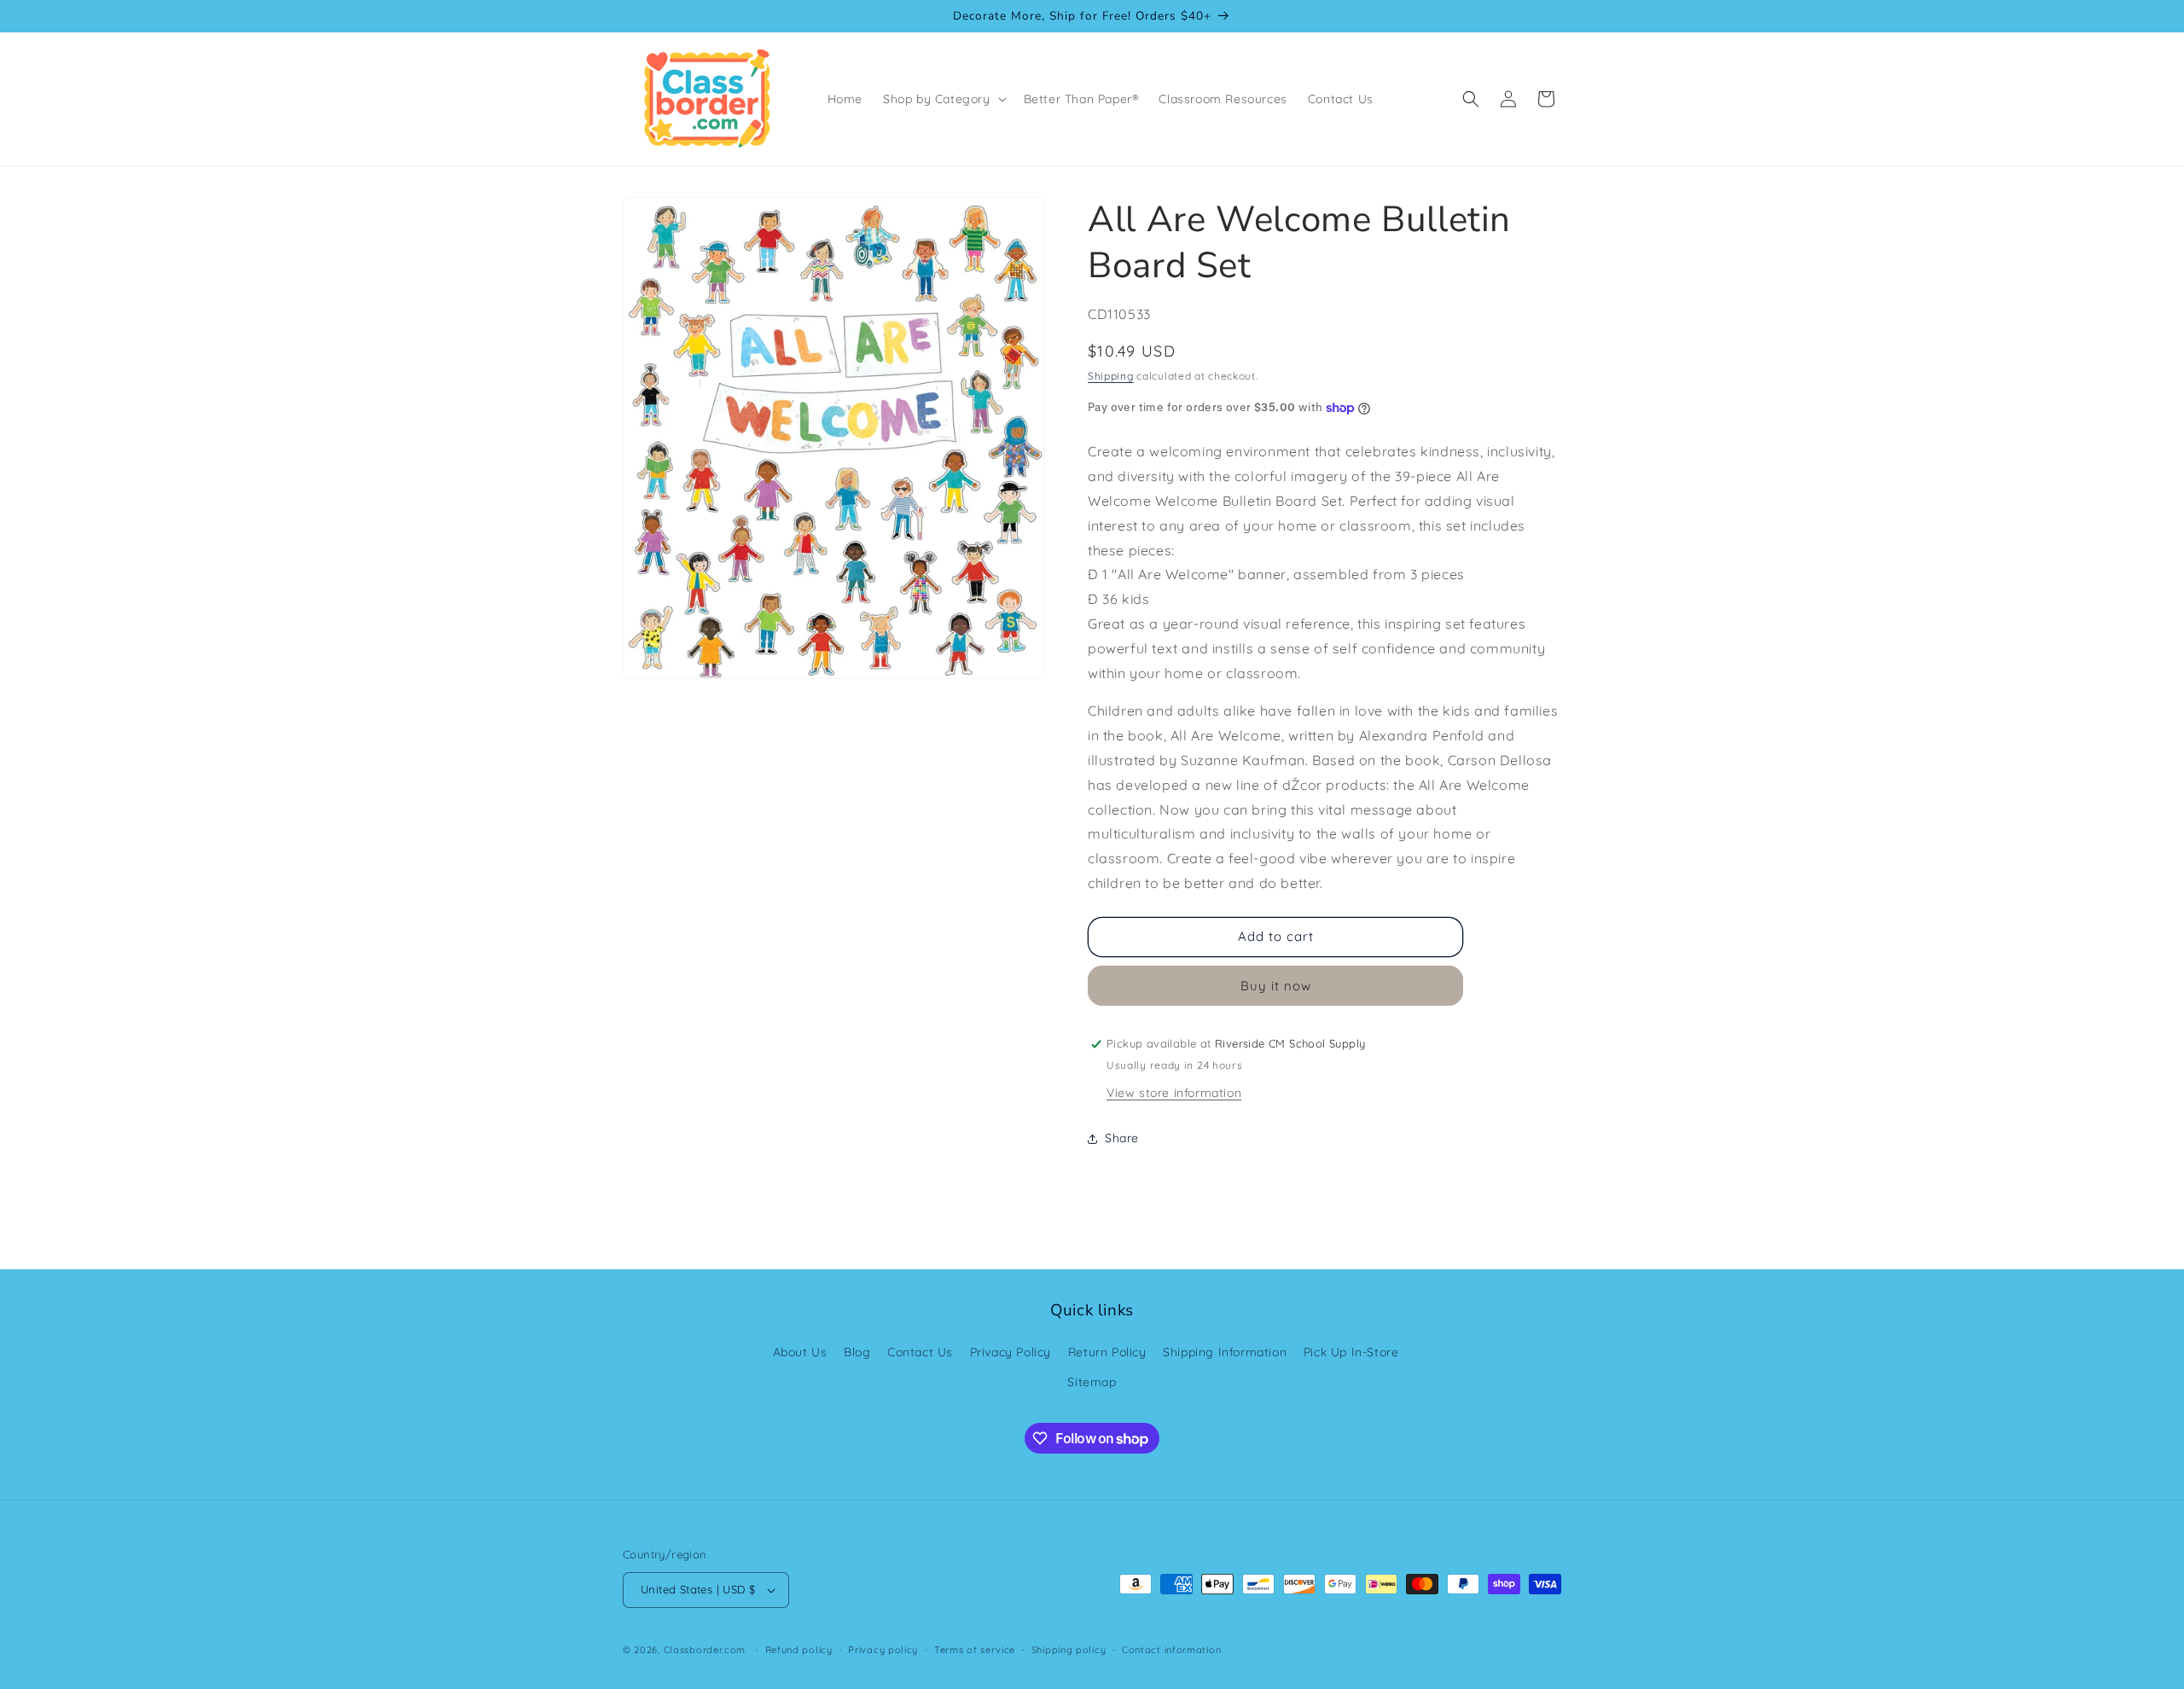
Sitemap (1092, 1382)
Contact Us (920, 1352)
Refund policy (799, 1650)
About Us (800, 1352)
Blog (857, 1352)
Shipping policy (1069, 1650)
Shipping (1111, 376)
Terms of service (975, 1650)
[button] (943, 99)
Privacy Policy (1011, 1352)
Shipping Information (1225, 1352)
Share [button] (1122, 1138)
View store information (1174, 1093)
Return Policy (1107, 1352)
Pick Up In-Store (1351, 1352)
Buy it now (1276, 986)
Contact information (1171, 1650)
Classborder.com (705, 1650)
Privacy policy (883, 1650)
